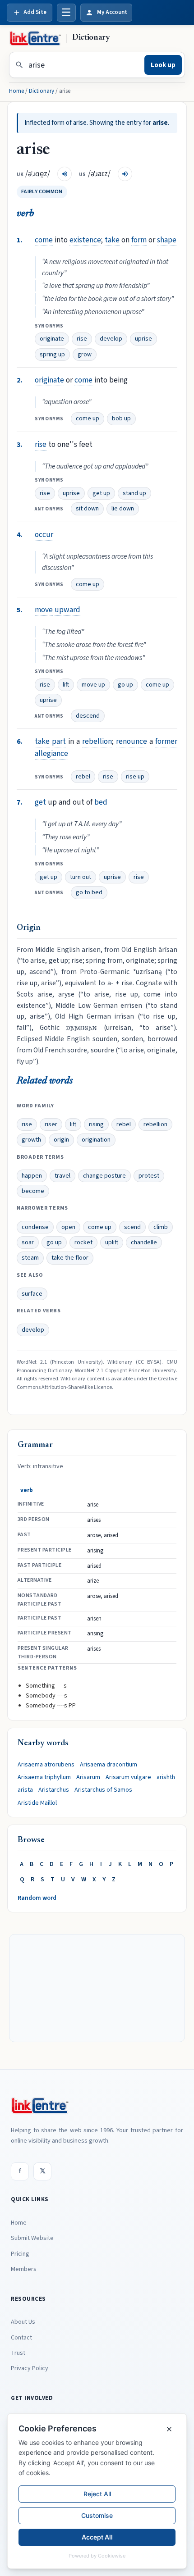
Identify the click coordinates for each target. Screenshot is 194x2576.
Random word (37, 1898)
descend (88, 716)
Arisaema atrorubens (46, 1765)
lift (66, 685)
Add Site (35, 12)
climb (161, 1227)
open (68, 1227)
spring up (52, 355)
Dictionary (42, 91)
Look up (163, 65)
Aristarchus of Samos (103, 1790)
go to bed (89, 892)
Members (24, 2269)
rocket (83, 1242)
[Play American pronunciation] (125, 174)
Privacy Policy (30, 2368)
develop (111, 339)
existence (85, 240)
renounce (132, 741)
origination (96, 1140)
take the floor (70, 1258)
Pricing (20, 2254)
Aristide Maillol (37, 1803)
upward (67, 610)
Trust (18, 2353)
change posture (104, 1176)
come (44, 240)
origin (61, 1140)
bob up (121, 419)
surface (32, 1294)
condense (35, 1227)
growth (31, 1140)
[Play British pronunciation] (65, 174)
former (166, 741)
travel (62, 1176)
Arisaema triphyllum (44, 1777)
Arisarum (88, 1777)
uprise (143, 339)
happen (32, 1176)
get (40, 802)
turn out (81, 877)
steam (30, 1258)
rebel (83, 777)
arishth (166, 1777)
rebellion (97, 741)
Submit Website (32, 2238)
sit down (87, 509)
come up (88, 419)
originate (52, 339)
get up (101, 493)
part (59, 741)
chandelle (144, 1242)
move (44, 610)
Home (16, 91)
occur (44, 535)
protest (149, 1176)
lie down (123, 509)
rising (96, 1124)
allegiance (51, 753)
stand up (134, 493)
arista (25, 1790)
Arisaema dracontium (109, 1765)
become (33, 1191)
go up (125, 685)
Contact (21, 2338)
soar (28, 1242)
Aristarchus (54, 1790)
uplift (112, 1242)
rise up (135, 777)
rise (82, 339)
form (139, 240)
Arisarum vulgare (128, 1777)
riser (51, 1124)
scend (132, 1227)
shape (167, 240)
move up (93, 685)
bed (101, 802)
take (112, 240)
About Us (23, 2322)
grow (85, 355)
